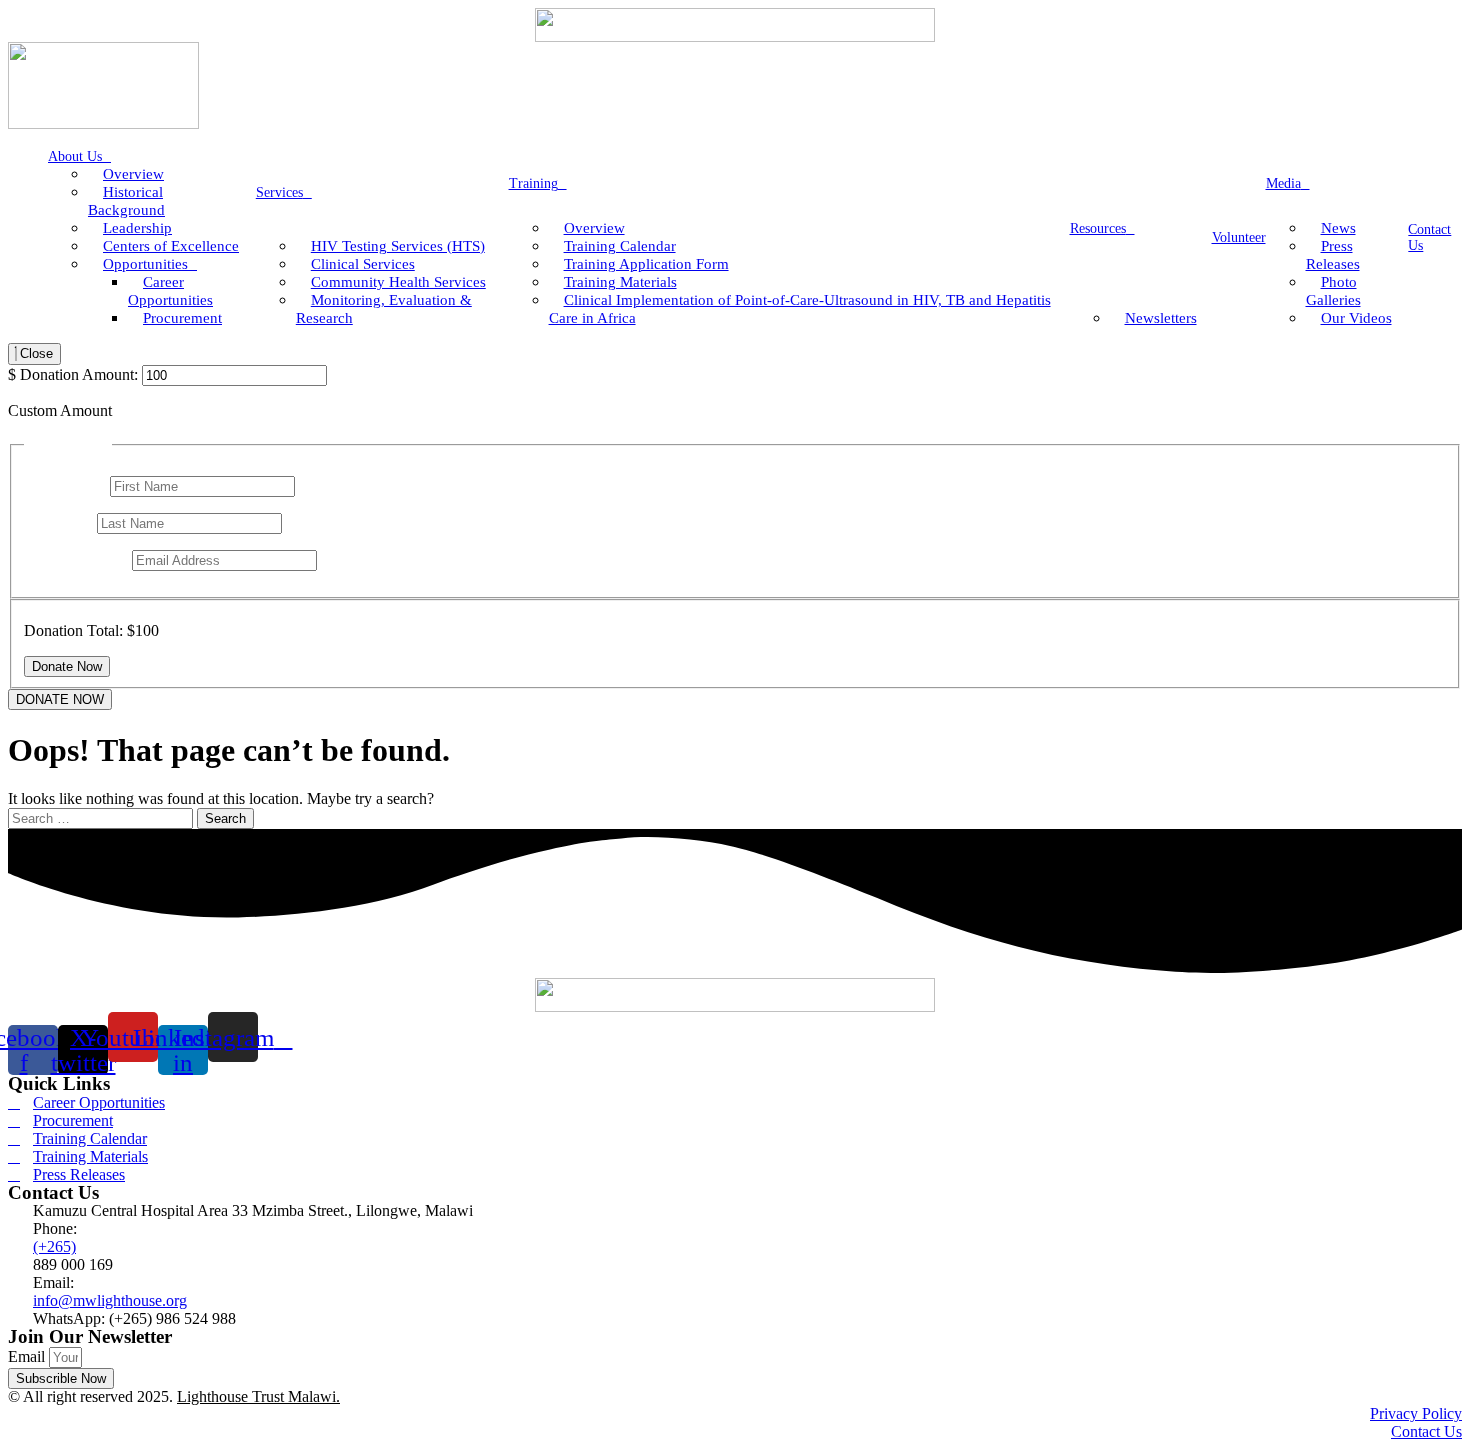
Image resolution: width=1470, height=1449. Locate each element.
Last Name (60, 522)
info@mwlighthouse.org (110, 1300)
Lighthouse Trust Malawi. (258, 1396)
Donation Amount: (79, 374)
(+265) (54, 1246)
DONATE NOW (60, 699)
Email (28, 1356)
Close (34, 353)
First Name (65, 485)
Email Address (76, 559)
